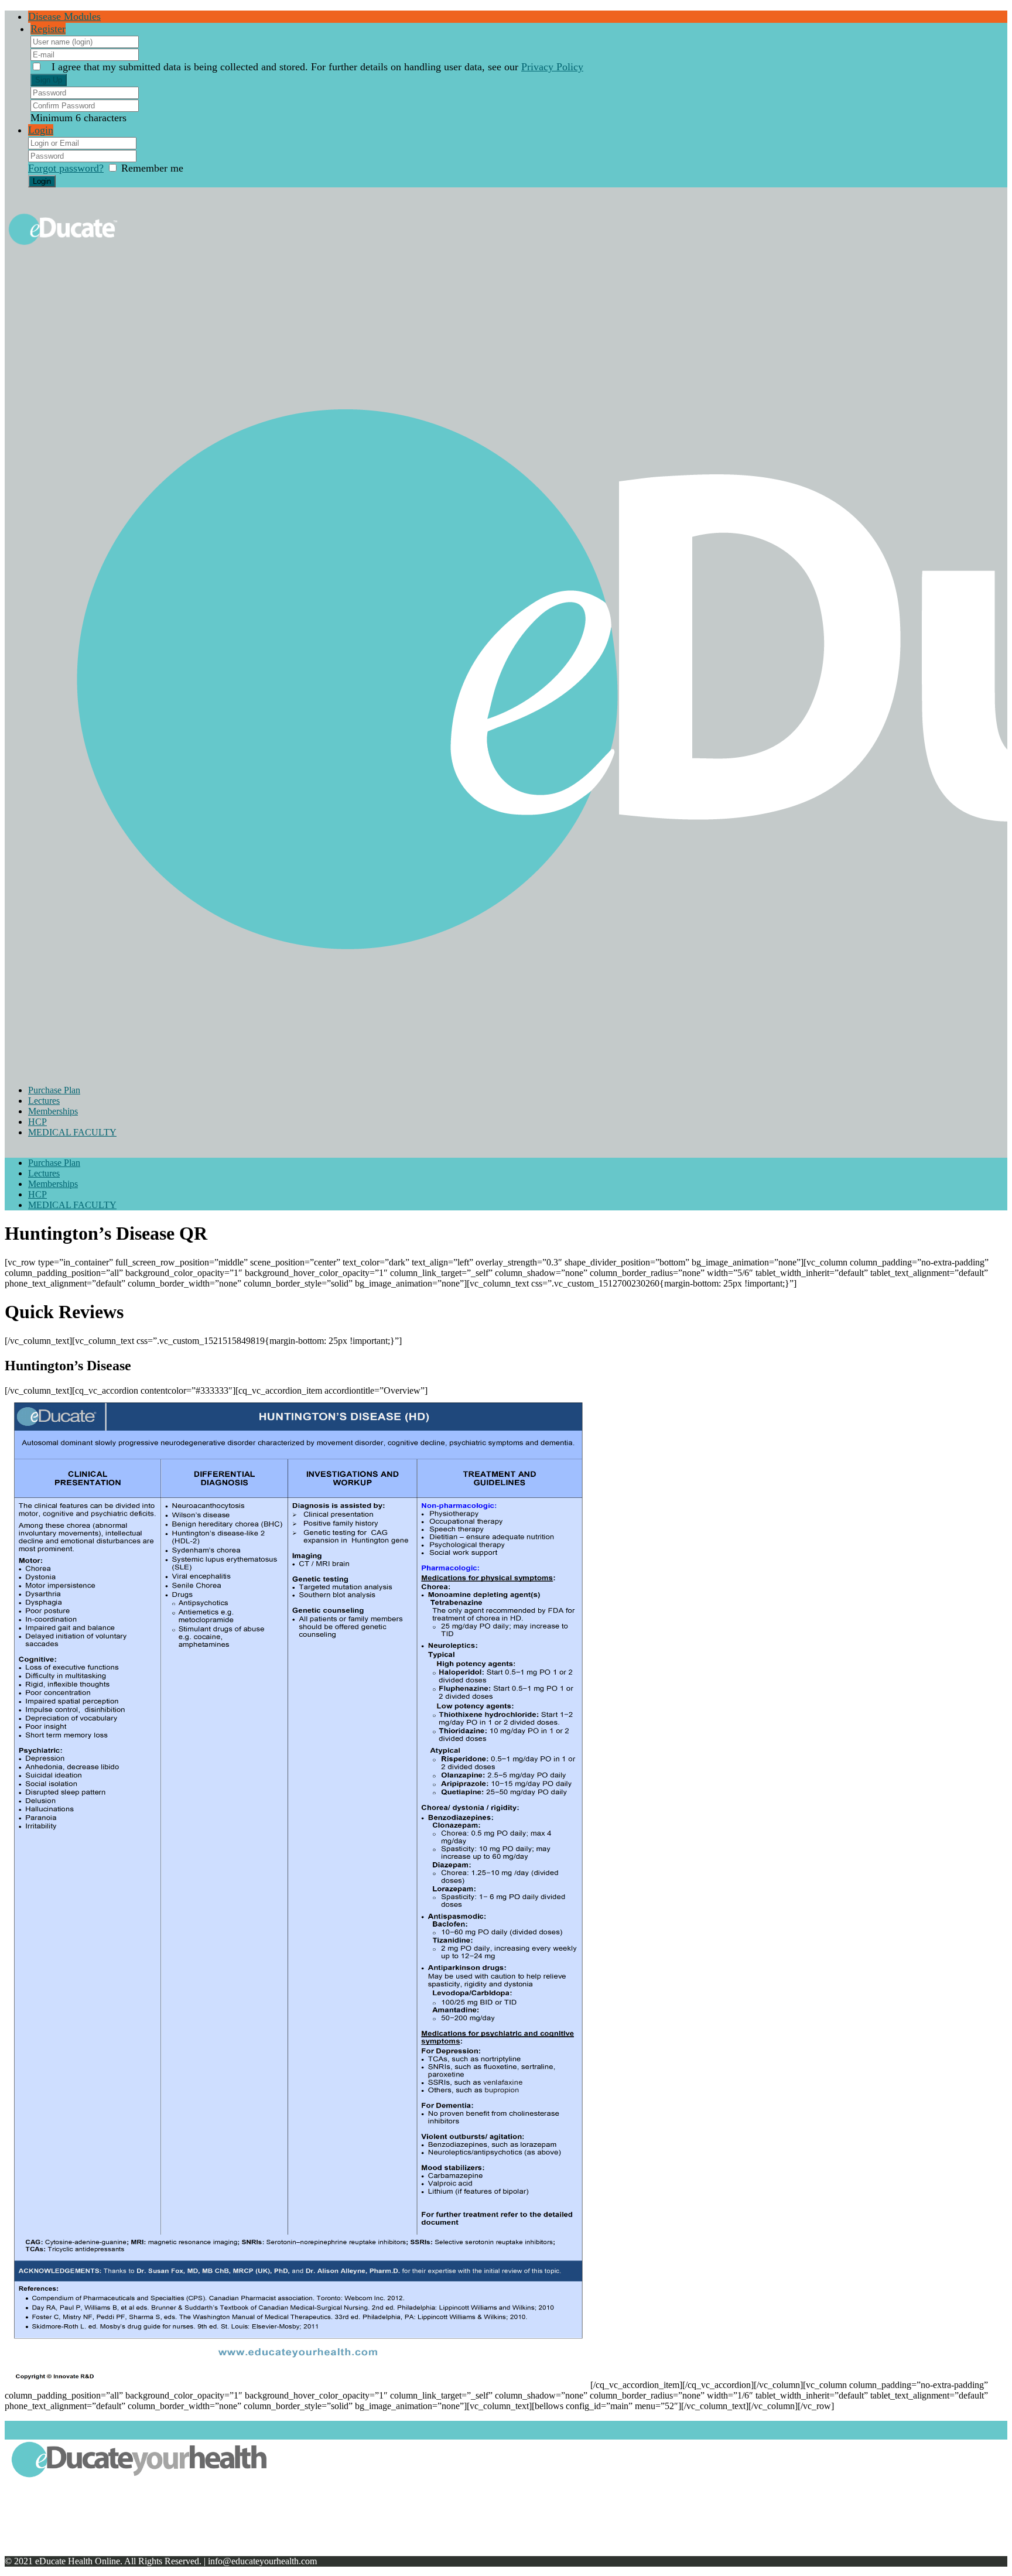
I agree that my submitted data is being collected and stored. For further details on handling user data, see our (317, 67)
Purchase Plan (54, 1090)
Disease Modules (64, 16)
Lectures (44, 1101)
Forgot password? (66, 168)
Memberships (53, 1111)
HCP (37, 1122)
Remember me (152, 168)
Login (41, 130)
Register (48, 29)
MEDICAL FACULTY (72, 1132)
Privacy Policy (552, 67)
